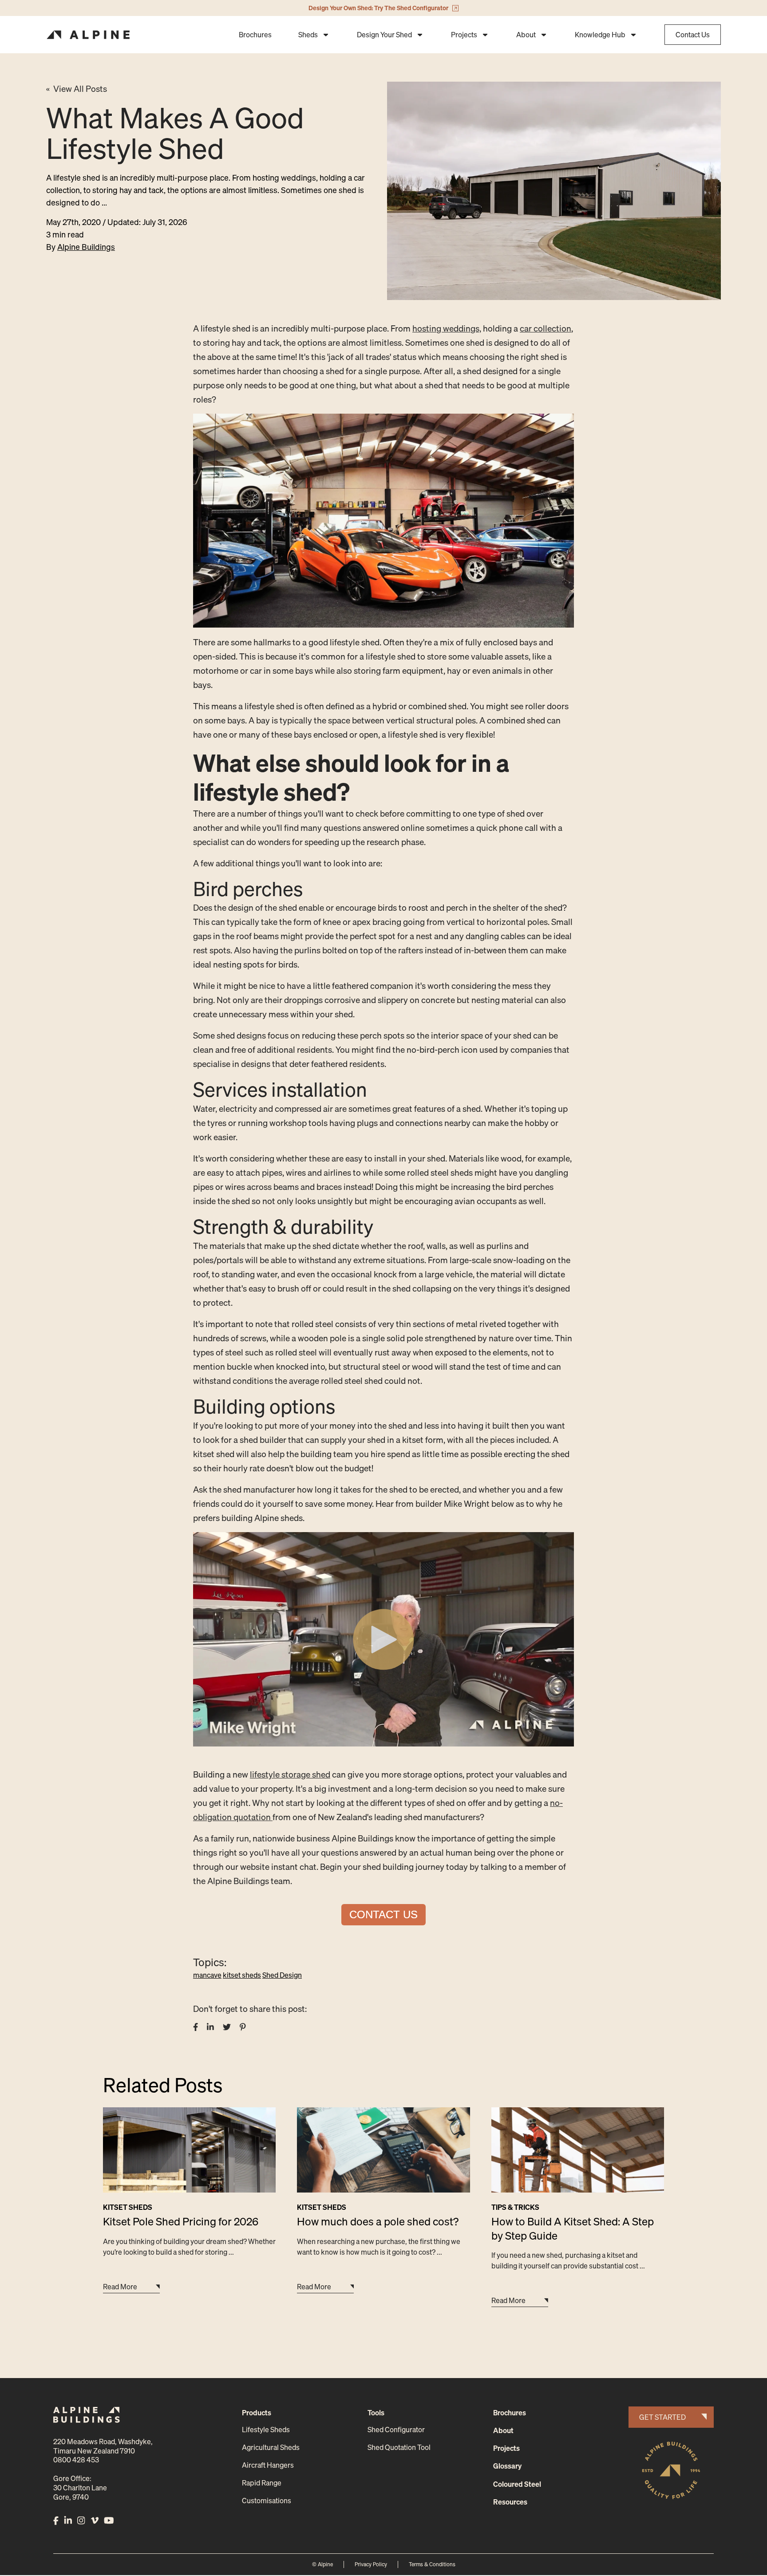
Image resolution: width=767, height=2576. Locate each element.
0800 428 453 (76, 2460)
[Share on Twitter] (227, 2027)
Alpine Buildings (86, 247)
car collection (546, 328)
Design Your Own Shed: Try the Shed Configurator (378, 8)
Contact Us (693, 35)
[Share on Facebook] (196, 2027)
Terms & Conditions (432, 2564)
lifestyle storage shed (290, 1774)
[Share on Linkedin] (210, 2027)
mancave (207, 1975)
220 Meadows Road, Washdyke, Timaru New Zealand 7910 (103, 2446)
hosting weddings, (447, 328)
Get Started (662, 2417)
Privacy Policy (371, 2564)
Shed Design (282, 1975)
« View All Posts (77, 89)
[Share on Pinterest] (243, 2027)
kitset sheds (242, 1975)
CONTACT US (383, 1914)
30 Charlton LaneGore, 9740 (80, 2492)
